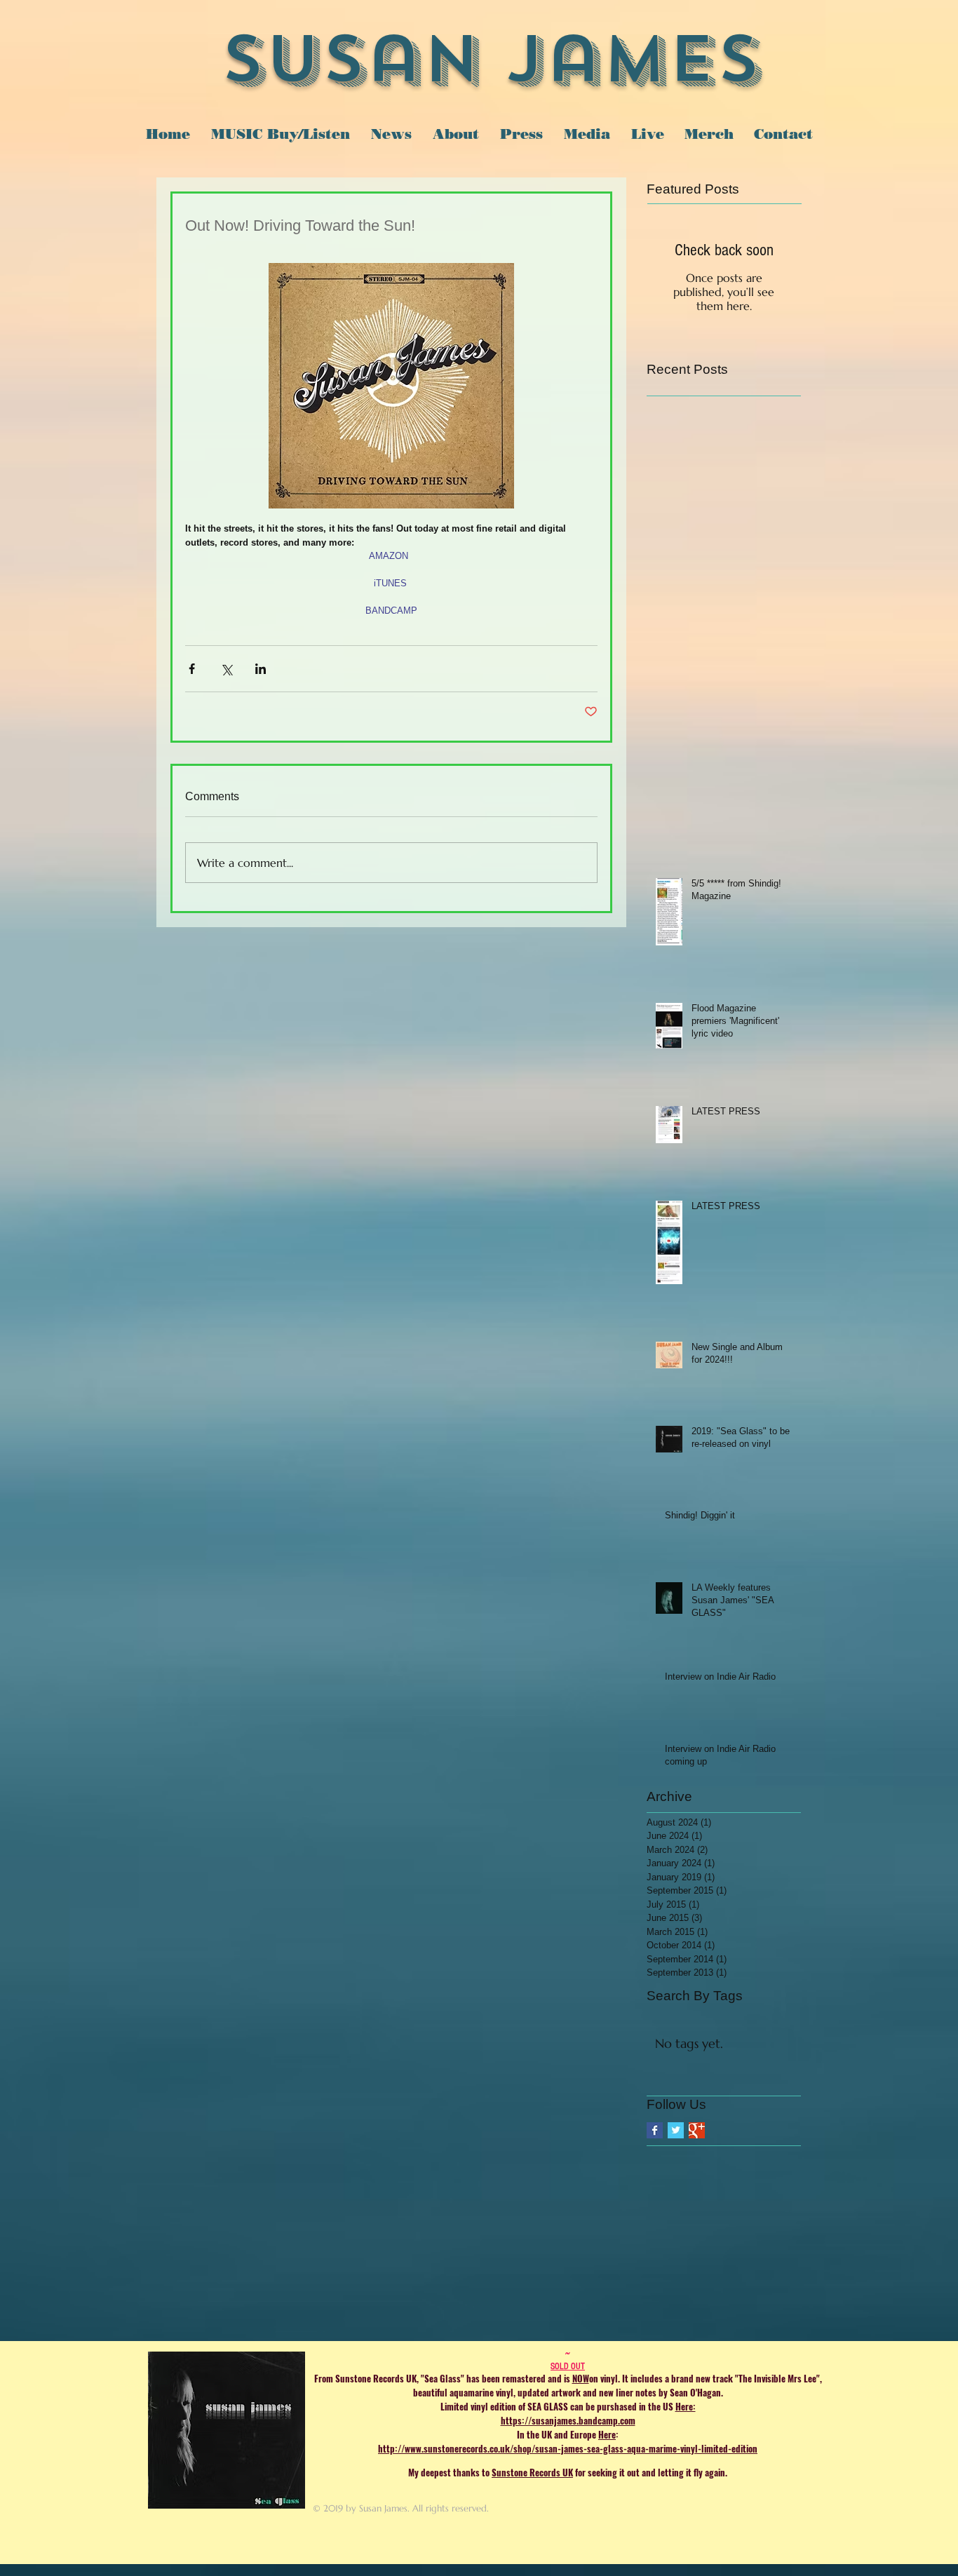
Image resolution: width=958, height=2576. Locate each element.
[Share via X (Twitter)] (226, 669)
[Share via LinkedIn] (261, 669)
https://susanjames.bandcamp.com (568, 2420)
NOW (581, 2378)
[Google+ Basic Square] (697, 2130)
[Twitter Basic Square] (676, 2130)
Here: (686, 2406)
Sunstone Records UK (532, 2472)
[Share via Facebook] (192, 669)
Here (607, 2434)
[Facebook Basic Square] (655, 2130)
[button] (587, 134)
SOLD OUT (568, 2366)
